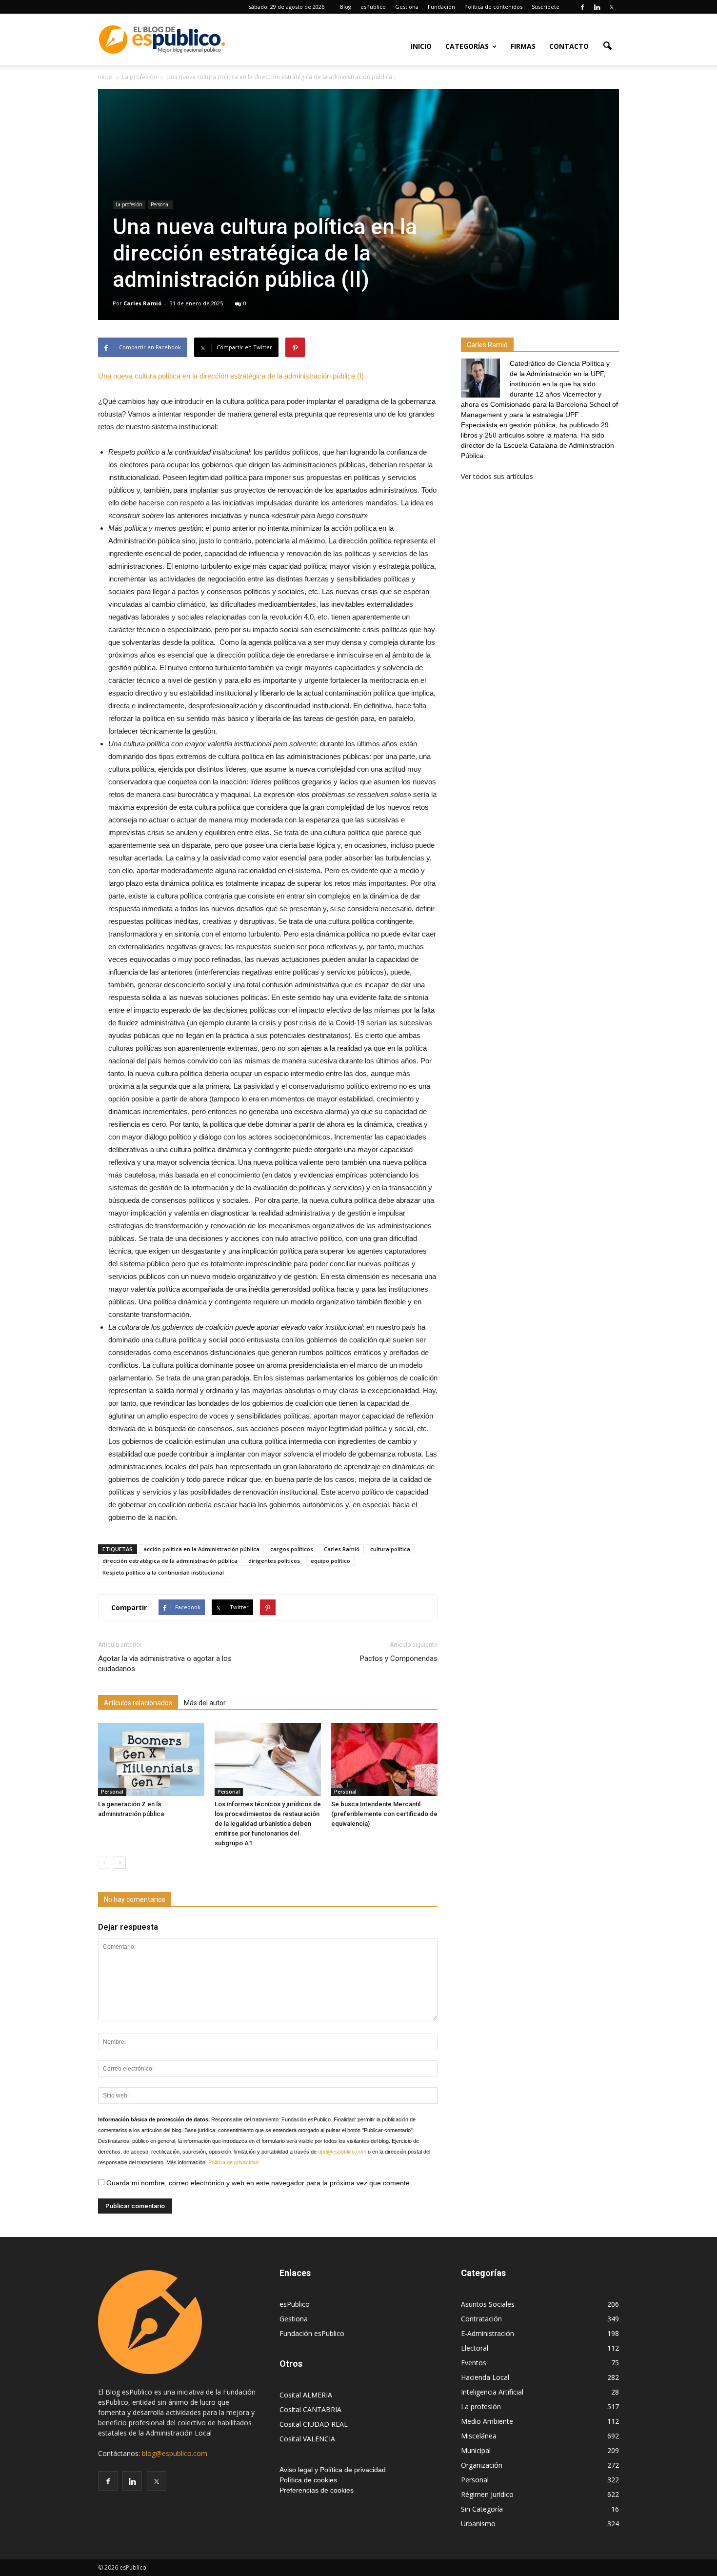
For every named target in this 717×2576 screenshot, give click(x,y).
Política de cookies (308, 2480)
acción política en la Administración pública (201, 1549)
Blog (346, 7)
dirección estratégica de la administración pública (170, 1561)
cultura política (390, 1549)
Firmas (523, 46)
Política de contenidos (493, 7)
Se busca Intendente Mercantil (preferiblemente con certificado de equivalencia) (384, 1814)
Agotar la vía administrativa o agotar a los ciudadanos (165, 1664)
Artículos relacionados (138, 1703)
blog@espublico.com (175, 2453)
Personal (160, 204)
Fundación (441, 7)
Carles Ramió (142, 303)
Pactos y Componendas (399, 1658)
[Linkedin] (597, 7)
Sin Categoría (482, 2509)
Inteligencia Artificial (492, 2392)
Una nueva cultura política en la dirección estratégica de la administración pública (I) (231, 376)
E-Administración (488, 2333)
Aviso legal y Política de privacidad (333, 2470)
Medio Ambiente (487, 2421)
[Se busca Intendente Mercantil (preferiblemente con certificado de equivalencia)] (384, 1759)
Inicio (421, 46)
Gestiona (407, 7)
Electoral (475, 2348)
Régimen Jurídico (487, 2494)
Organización (482, 2465)
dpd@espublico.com (342, 2152)
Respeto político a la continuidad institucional (163, 1572)
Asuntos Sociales (488, 2304)
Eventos (474, 2363)
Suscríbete (546, 7)
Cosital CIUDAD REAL (314, 2424)
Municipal (476, 2450)
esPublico (373, 7)
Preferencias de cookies (317, 2490)
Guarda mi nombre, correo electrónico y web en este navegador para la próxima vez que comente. (258, 2183)
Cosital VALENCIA (307, 2439)
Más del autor (205, 1703)
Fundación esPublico (312, 2333)
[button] (607, 45)
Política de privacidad (233, 2162)
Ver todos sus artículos (497, 476)
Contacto (569, 46)
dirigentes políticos (274, 1561)
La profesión (129, 204)
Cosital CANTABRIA (310, 2409)
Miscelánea (479, 2436)
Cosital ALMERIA (306, 2395)
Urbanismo (478, 2524)
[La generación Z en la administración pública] (151, 1759)
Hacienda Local (485, 2377)
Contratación (481, 2319)
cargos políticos (292, 1549)
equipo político (330, 1561)
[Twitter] (612, 7)
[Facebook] (582, 7)
